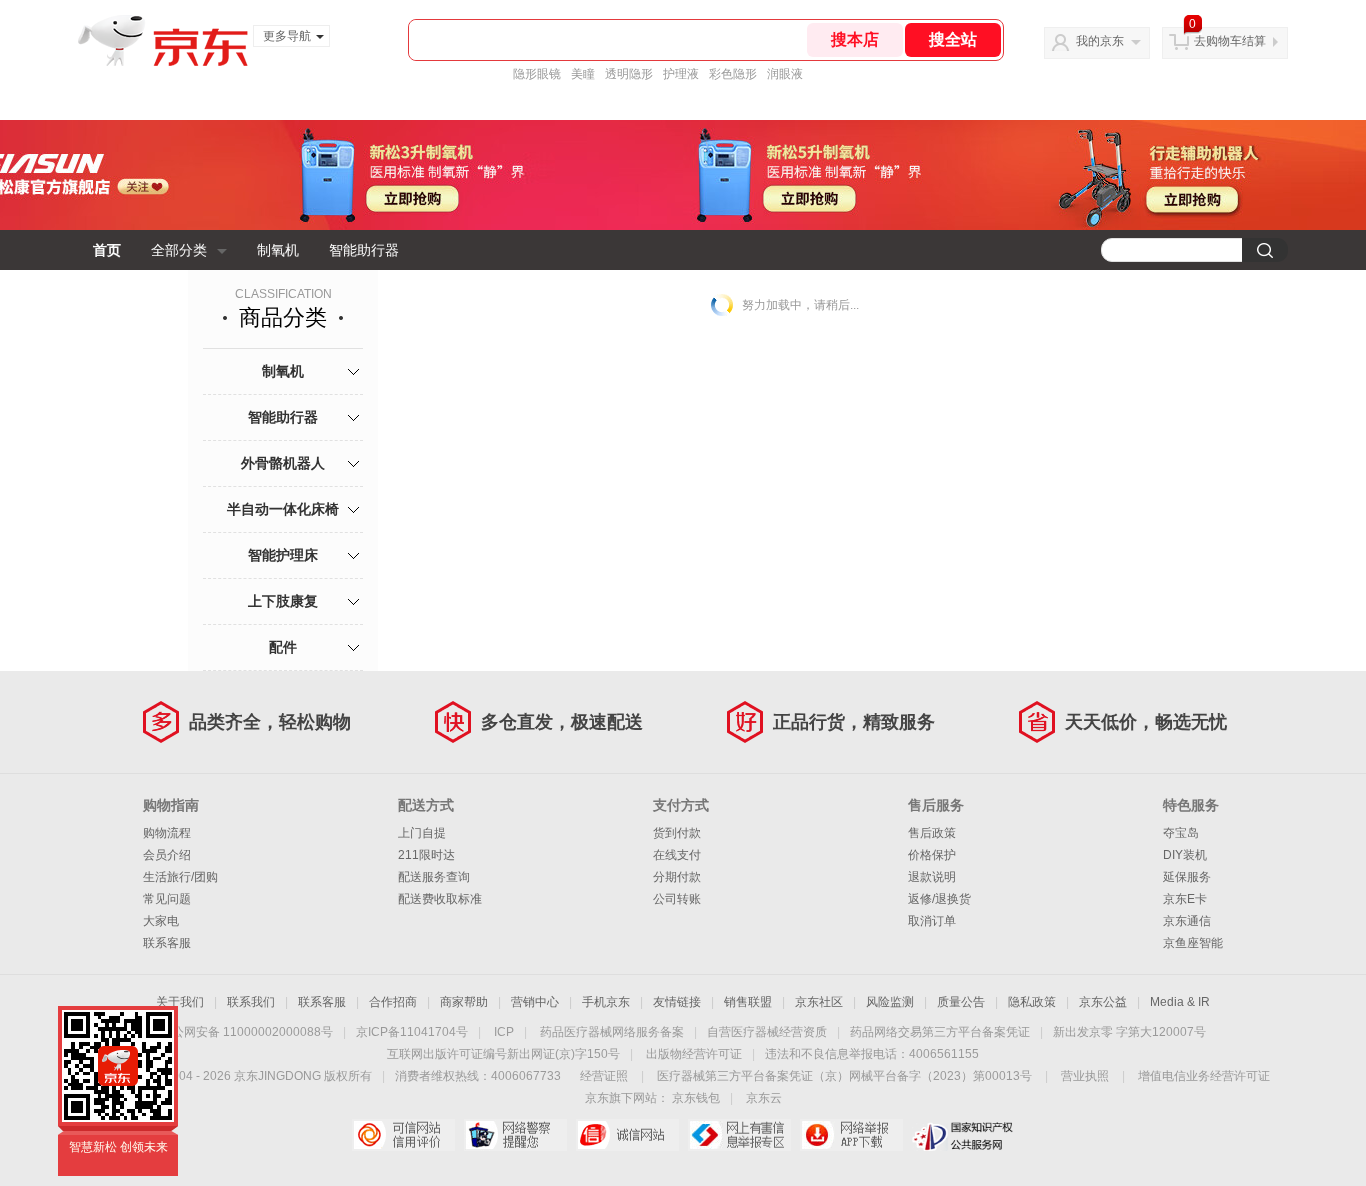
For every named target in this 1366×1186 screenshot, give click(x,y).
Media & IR (1180, 1002)
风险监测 (890, 1002)
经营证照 (604, 1076)
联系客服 (167, 943)
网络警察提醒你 (515, 1135)
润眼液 (785, 74)
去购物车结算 (1230, 41)
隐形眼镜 (537, 74)
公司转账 (677, 899)
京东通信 (1187, 921)
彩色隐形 (733, 74)
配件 (283, 647)
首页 (107, 250)
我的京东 (1100, 41)
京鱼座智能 (1193, 943)
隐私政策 (1032, 1002)
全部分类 (179, 250)
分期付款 (677, 877)
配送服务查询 (434, 877)
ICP (504, 1032)
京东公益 (1103, 1002)
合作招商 (393, 1002)
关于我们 (180, 1002)
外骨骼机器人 (283, 463)
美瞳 (583, 74)
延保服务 (1187, 877)
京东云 (764, 1098)
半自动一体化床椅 (283, 509)
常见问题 (167, 899)
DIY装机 (1185, 855)
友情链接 (677, 1002)
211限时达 (426, 855)
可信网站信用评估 (403, 1135)
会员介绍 (167, 855)
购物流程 (167, 833)
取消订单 (932, 921)
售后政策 (932, 833)
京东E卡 (1185, 899)
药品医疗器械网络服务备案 (612, 1032)
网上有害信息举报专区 (739, 1135)
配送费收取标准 (440, 899)
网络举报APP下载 (851, 1135)
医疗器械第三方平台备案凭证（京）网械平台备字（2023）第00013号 (844, 1076)
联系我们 (251, 1002)
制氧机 (278, 250)
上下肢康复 (283, 601)
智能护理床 (283, 555)
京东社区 (819, 1002)
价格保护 (932, 855)
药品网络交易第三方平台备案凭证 (940, 1032)
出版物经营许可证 (694, 1054)
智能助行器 (364, 250)
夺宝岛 (1181, 833)
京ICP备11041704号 (412, 1032)
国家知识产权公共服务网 (963, 1135)
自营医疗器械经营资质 (767, 1032)
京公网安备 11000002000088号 (246, 1032)
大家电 (161, 921)
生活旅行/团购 (180, 877)
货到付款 (677, 833)
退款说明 (932, 877)
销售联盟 (748, 1002)
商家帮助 (464, 1002)
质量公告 (961, 1002)
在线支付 (677, 855)
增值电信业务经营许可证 (1204, 1076)
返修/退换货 (939, 899)
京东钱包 (696, 1098)
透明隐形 (629, 74)
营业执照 (1085, 1076)
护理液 (681, 74)
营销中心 (535, 1002)
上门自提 (422, 833)
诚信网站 (627, 1135)
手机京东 (606, 1002)
